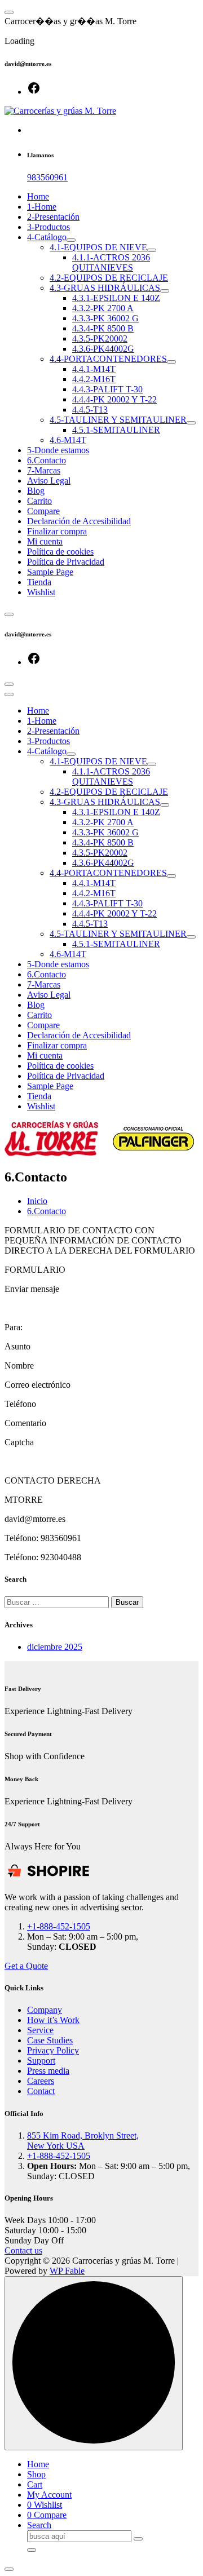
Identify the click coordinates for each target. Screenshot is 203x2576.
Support (41, 2061)
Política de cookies (60, 552)
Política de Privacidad (66, 562)
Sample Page (50, 572)
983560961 (47, 177)
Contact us (23, 2250)
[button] (9, 2569)
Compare (43, 511)
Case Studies (50, 2040)
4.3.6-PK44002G (103, 349)
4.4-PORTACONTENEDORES (108, 359)
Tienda (39, 582)
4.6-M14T (68, 440)
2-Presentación (53, 217)
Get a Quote (26, 1966)
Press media (48, 2071)
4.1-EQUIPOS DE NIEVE (98, 247)
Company (45, 2010)
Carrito (39, 501)
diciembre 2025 (55, 1647)
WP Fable (67, 2271)
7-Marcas (44, 470)
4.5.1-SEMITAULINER (116, 430)
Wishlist (41, 592)
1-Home (42, 207)
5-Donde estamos (58, 450)
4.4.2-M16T (94, 379)
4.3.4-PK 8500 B (103, 328)
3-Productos (48, 227)
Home (38, 196)
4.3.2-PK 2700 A (103, 308)
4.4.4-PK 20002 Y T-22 (114, 399)
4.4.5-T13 (90, 410)
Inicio (37, 1201)
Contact (41, 2091)
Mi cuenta (45, 541)
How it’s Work (53, 2020)
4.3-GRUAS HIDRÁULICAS (105, 288)
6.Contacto (47, 460)
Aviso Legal (49, 481)
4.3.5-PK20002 (100, 338)
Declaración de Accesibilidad (79, 521)
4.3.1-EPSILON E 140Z (116, 298)
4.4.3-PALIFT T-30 (107, 389)
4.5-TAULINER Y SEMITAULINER (118, 420)
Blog (36, 491)
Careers (41, 2081)
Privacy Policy (53, 2050)
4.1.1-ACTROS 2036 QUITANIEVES (111, 262)
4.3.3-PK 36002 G (105, 318)
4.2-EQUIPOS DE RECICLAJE (109, 278)
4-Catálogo (47, 237)
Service (40, 2030)
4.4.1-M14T (94, 369)
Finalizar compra (57, 531)
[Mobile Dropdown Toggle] (71, 240)
